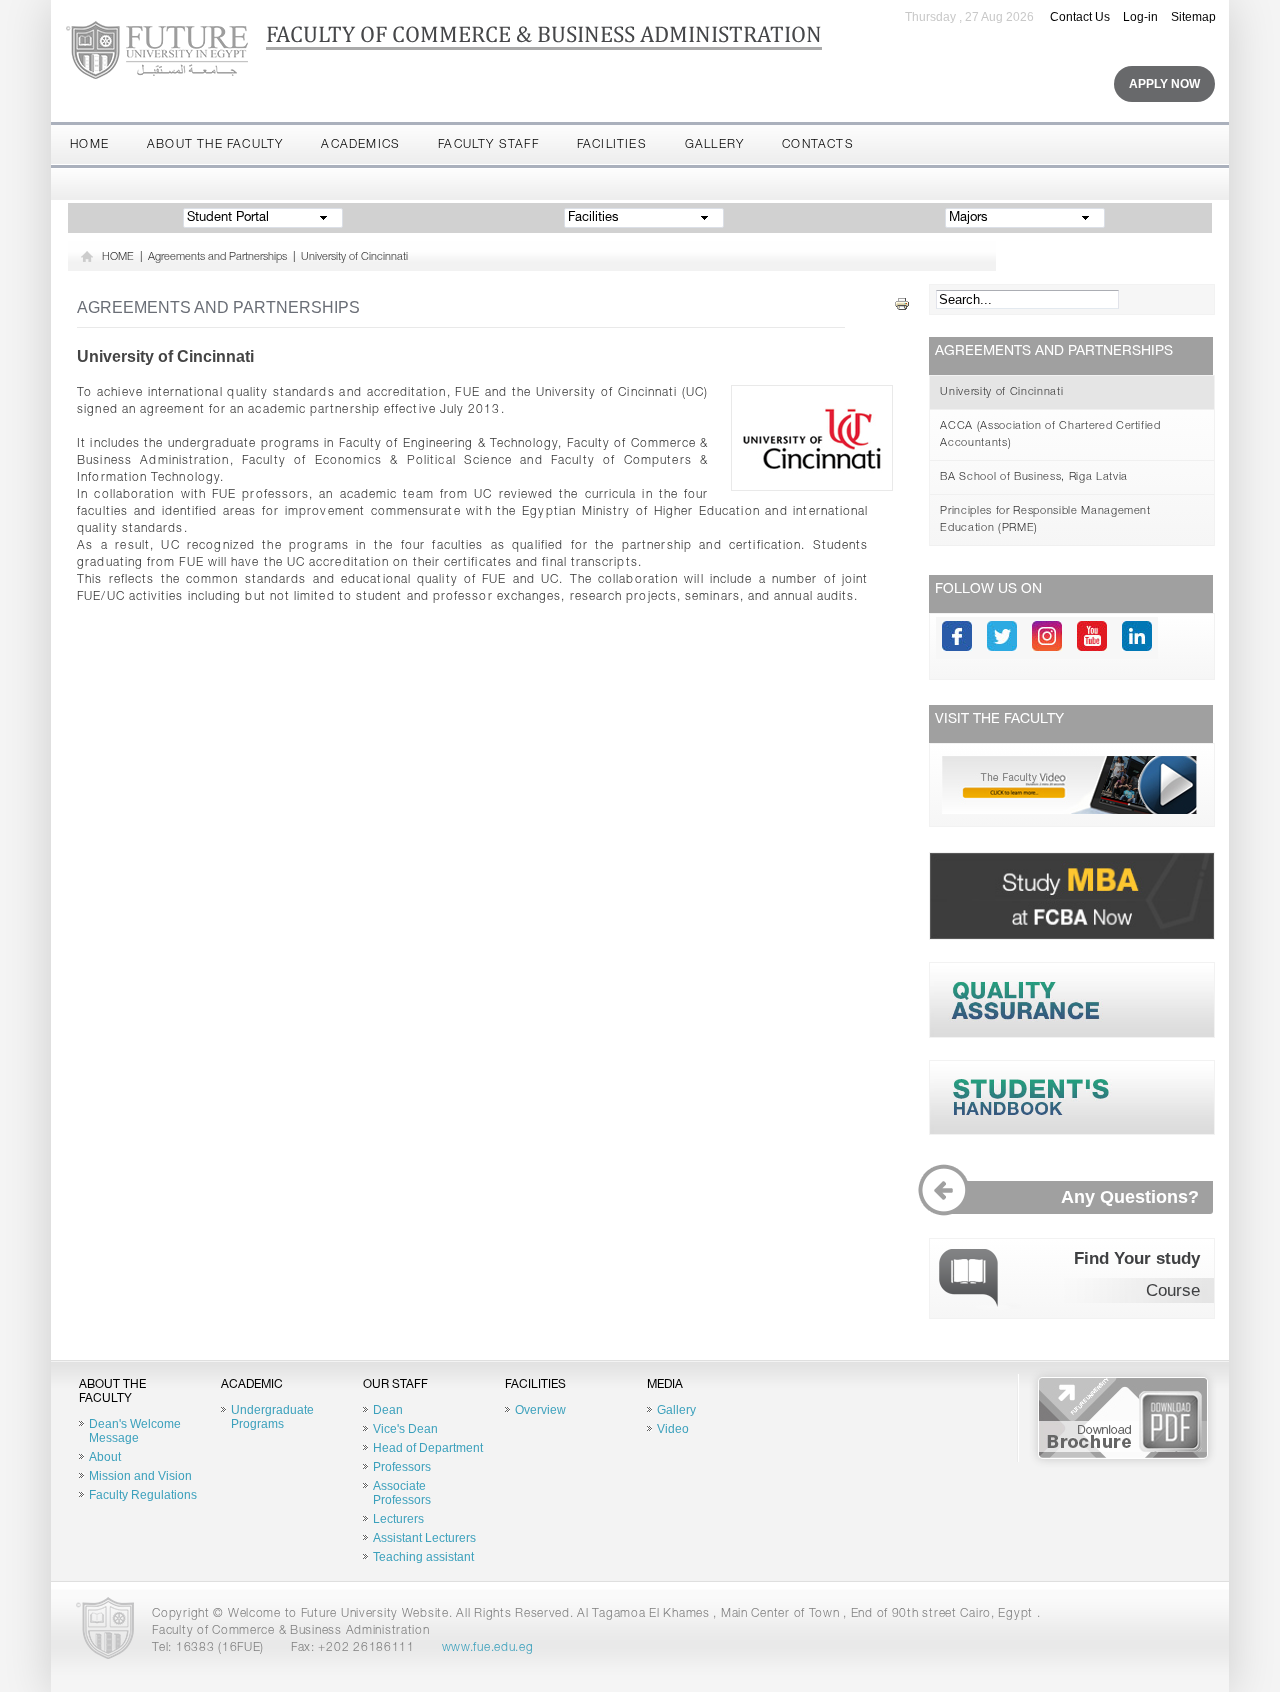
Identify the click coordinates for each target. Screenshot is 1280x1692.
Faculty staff (488, 145)
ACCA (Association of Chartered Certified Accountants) (1050, 435)
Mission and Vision (140, 1476)
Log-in (1140, 17)
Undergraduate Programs (272, 1417)
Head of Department (428, 1448)
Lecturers (398, 1519)
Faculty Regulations (143, 1495)
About (105, 1457)
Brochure (1123, 1418)
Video (673, 1429)
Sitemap (1193, 17)
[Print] (902, 304)
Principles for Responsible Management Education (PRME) (1045, 520)
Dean (388, 1410)
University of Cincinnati (354, 257)
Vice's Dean (405, 1429)
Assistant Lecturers (424, 1538)
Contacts (818, 145)
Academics (360, 145)
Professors (402, 1467)
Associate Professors (402, 1493)
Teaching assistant (423, 1557)
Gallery (714, 145)
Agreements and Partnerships (217, 257)
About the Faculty (215, 145)
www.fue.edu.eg (488, 1648)
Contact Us (1080, 17)
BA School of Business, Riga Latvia (1033, 477)
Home (89, 145)
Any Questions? (1129, 1197)
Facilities (612, 145)
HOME (118, 257)
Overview (540, 1410)
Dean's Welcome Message (135, 1431)
